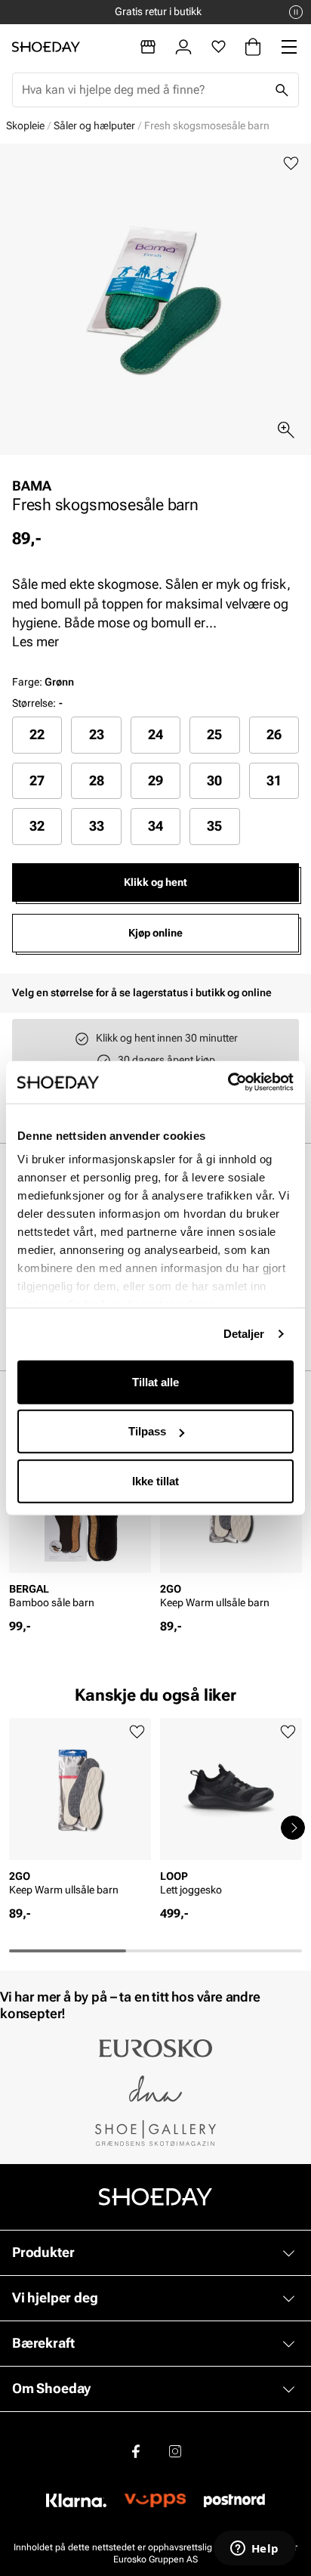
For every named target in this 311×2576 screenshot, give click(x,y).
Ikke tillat (155, 1480)
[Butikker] (148, 47)
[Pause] (296, 12)
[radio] (37, 735)
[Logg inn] (183, 47)
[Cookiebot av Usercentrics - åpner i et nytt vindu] (228, 1082)
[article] (80, 1525)
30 (214, 780)
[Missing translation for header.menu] (289, 47)
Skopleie (25, 125)
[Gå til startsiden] (46, 47)
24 (155, 734)
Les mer (35, 641)
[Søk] (282, 90)
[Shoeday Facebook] (136, 2451)
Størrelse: (34, 703)
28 (97, 780)
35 (214, 826)
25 (214, 734)
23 (97, 734)
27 (37, 780)
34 (155, 826)
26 (274, 734)
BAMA (32, 486)
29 (155, 780)
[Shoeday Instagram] (175, 2451)
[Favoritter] (219, 47)
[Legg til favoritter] (291, 164)
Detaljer (244, 1334)
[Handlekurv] (253, 47)
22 (37, 734)
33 (97, 826)
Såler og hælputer (94, 125)
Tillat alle (155, 1381)
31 (274, 780)
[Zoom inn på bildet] (286, 430)
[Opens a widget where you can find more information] (254, 2550)
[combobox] (143, 90)
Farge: (43, 682)
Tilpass (147, 1431)
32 (37, 826)
